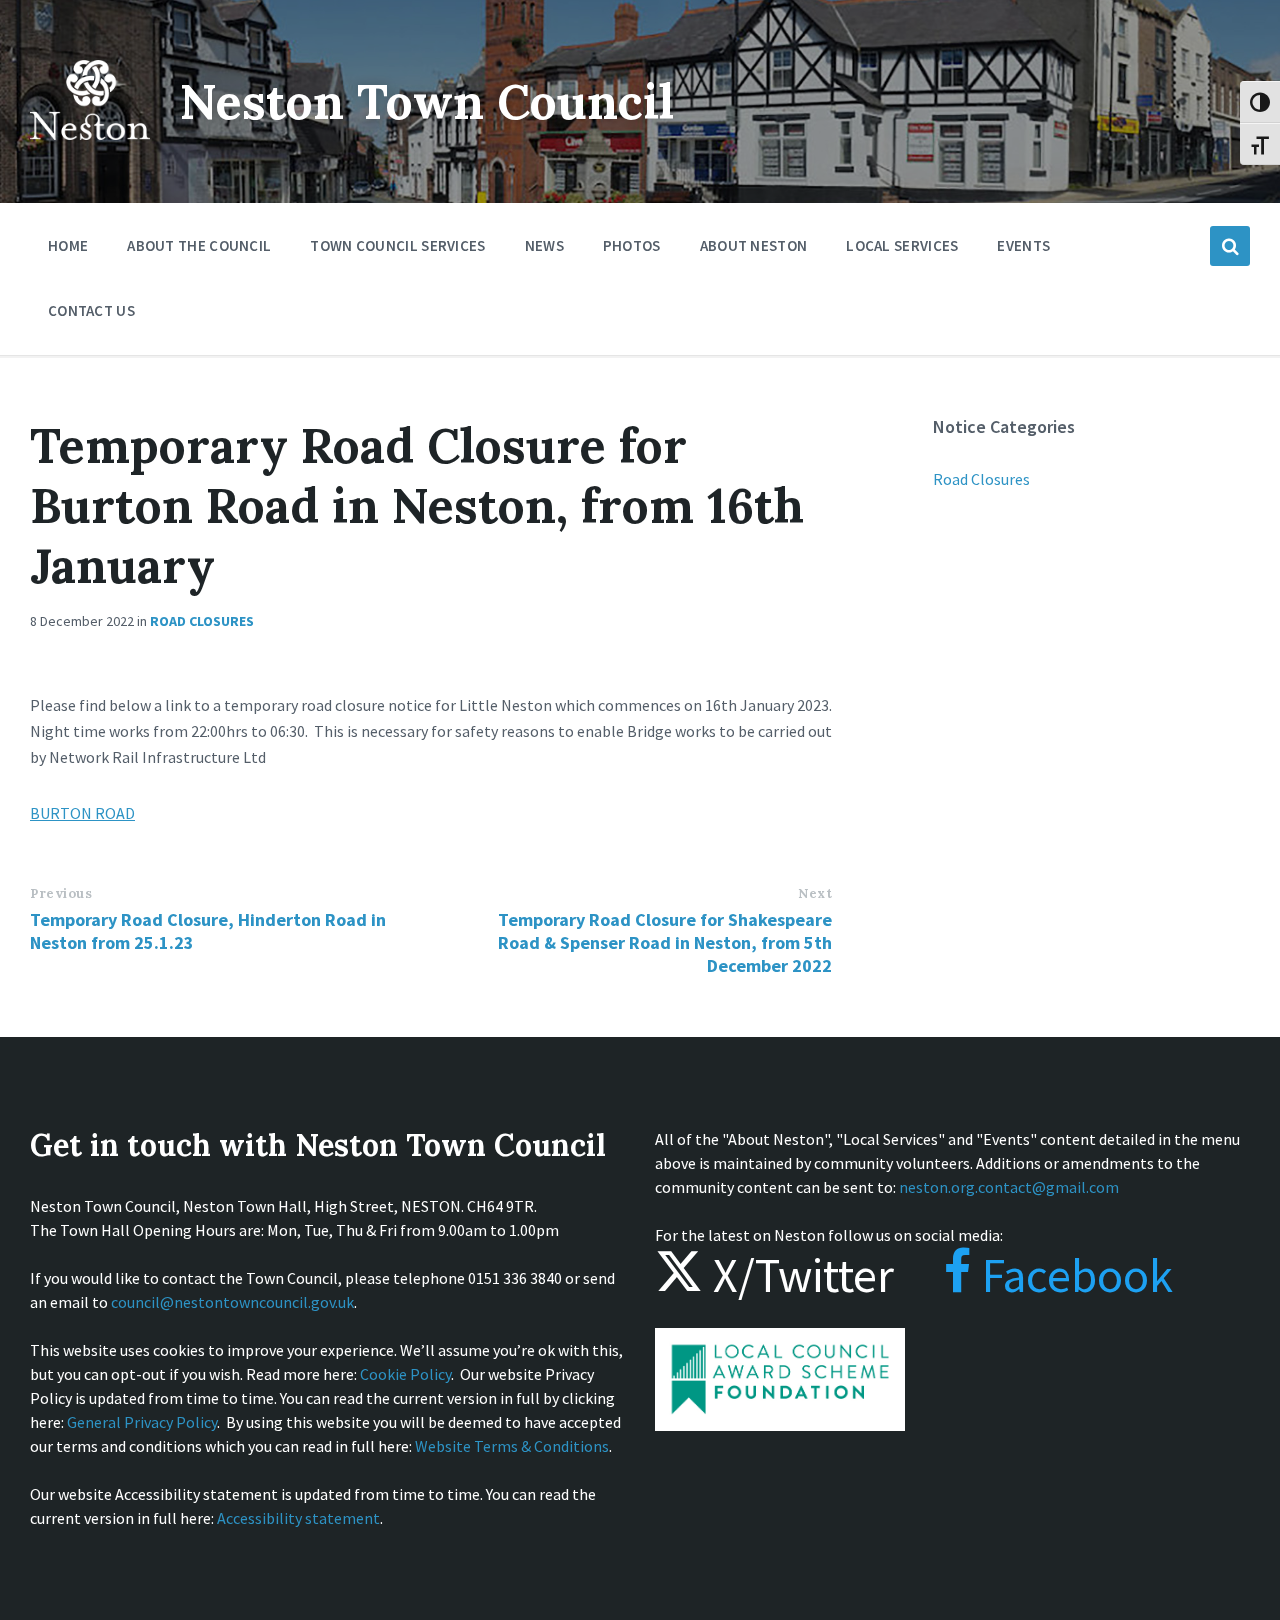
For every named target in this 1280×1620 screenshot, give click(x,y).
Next (815, 893)
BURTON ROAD (82, 813)
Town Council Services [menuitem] (397, 245)
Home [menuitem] (68, 245)
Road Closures (202, 621)
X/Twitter (798, 1275)
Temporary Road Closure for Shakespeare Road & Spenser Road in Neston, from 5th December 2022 (665, 942)
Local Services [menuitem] (902, 245)
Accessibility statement (298, 1518)
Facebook (1072, 1275)
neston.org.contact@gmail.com (1009, 1187)
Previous (61, 893)
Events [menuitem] (1023, 245)
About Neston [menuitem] (754, 245)
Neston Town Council (427, 101)
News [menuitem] (544, 245)
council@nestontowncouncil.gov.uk (232, 1302)
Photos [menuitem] (632, 245)
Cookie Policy (405, 1374)
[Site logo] (90, 154)
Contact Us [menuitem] (91, 310)
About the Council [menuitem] (199, 245)
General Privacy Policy (142, 1422)
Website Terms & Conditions (512, 1446)
